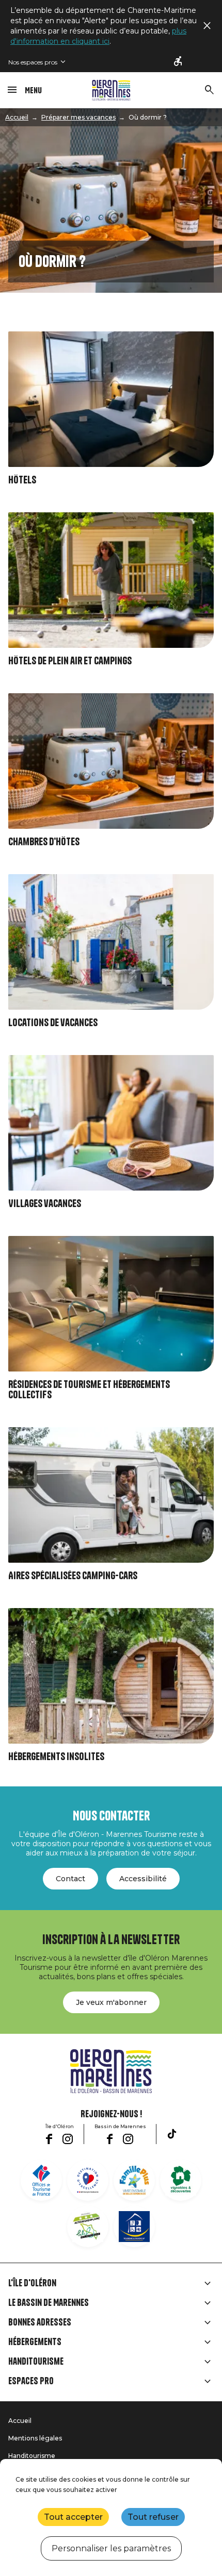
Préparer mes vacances (78, 117)
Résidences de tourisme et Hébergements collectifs (89, 1390)
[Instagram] (68, 2139)
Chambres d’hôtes (44, 842)
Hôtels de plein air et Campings (70, 661)
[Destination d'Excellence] (88, 2180)
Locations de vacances (53, 1023)
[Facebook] (49, 2139)
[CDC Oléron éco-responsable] (88, 2227)
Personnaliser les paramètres (111, 2548)
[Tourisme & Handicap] (134, 2227)
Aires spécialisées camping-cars (73, 1576)
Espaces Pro (31, 2381)
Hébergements (35, 2342)
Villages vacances (45, 1204)
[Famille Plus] (134, 2180)
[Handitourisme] (179, 62)
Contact (70, 1879)
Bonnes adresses (40, 2322)
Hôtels (22, 480)
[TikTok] (172, 2134)
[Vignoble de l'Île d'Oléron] (181, 2180)
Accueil (17, 117)
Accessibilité (143, 1879)
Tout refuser (153, 2517)
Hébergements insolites (56, 1757)
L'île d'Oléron (32, 2283)
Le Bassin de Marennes (49, 2303)
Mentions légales (35, 2438)
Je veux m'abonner (111, 2002)
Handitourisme (36, 2362)
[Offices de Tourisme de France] (41, 2180)
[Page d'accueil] (111, 90)
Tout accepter (73, 2517)
